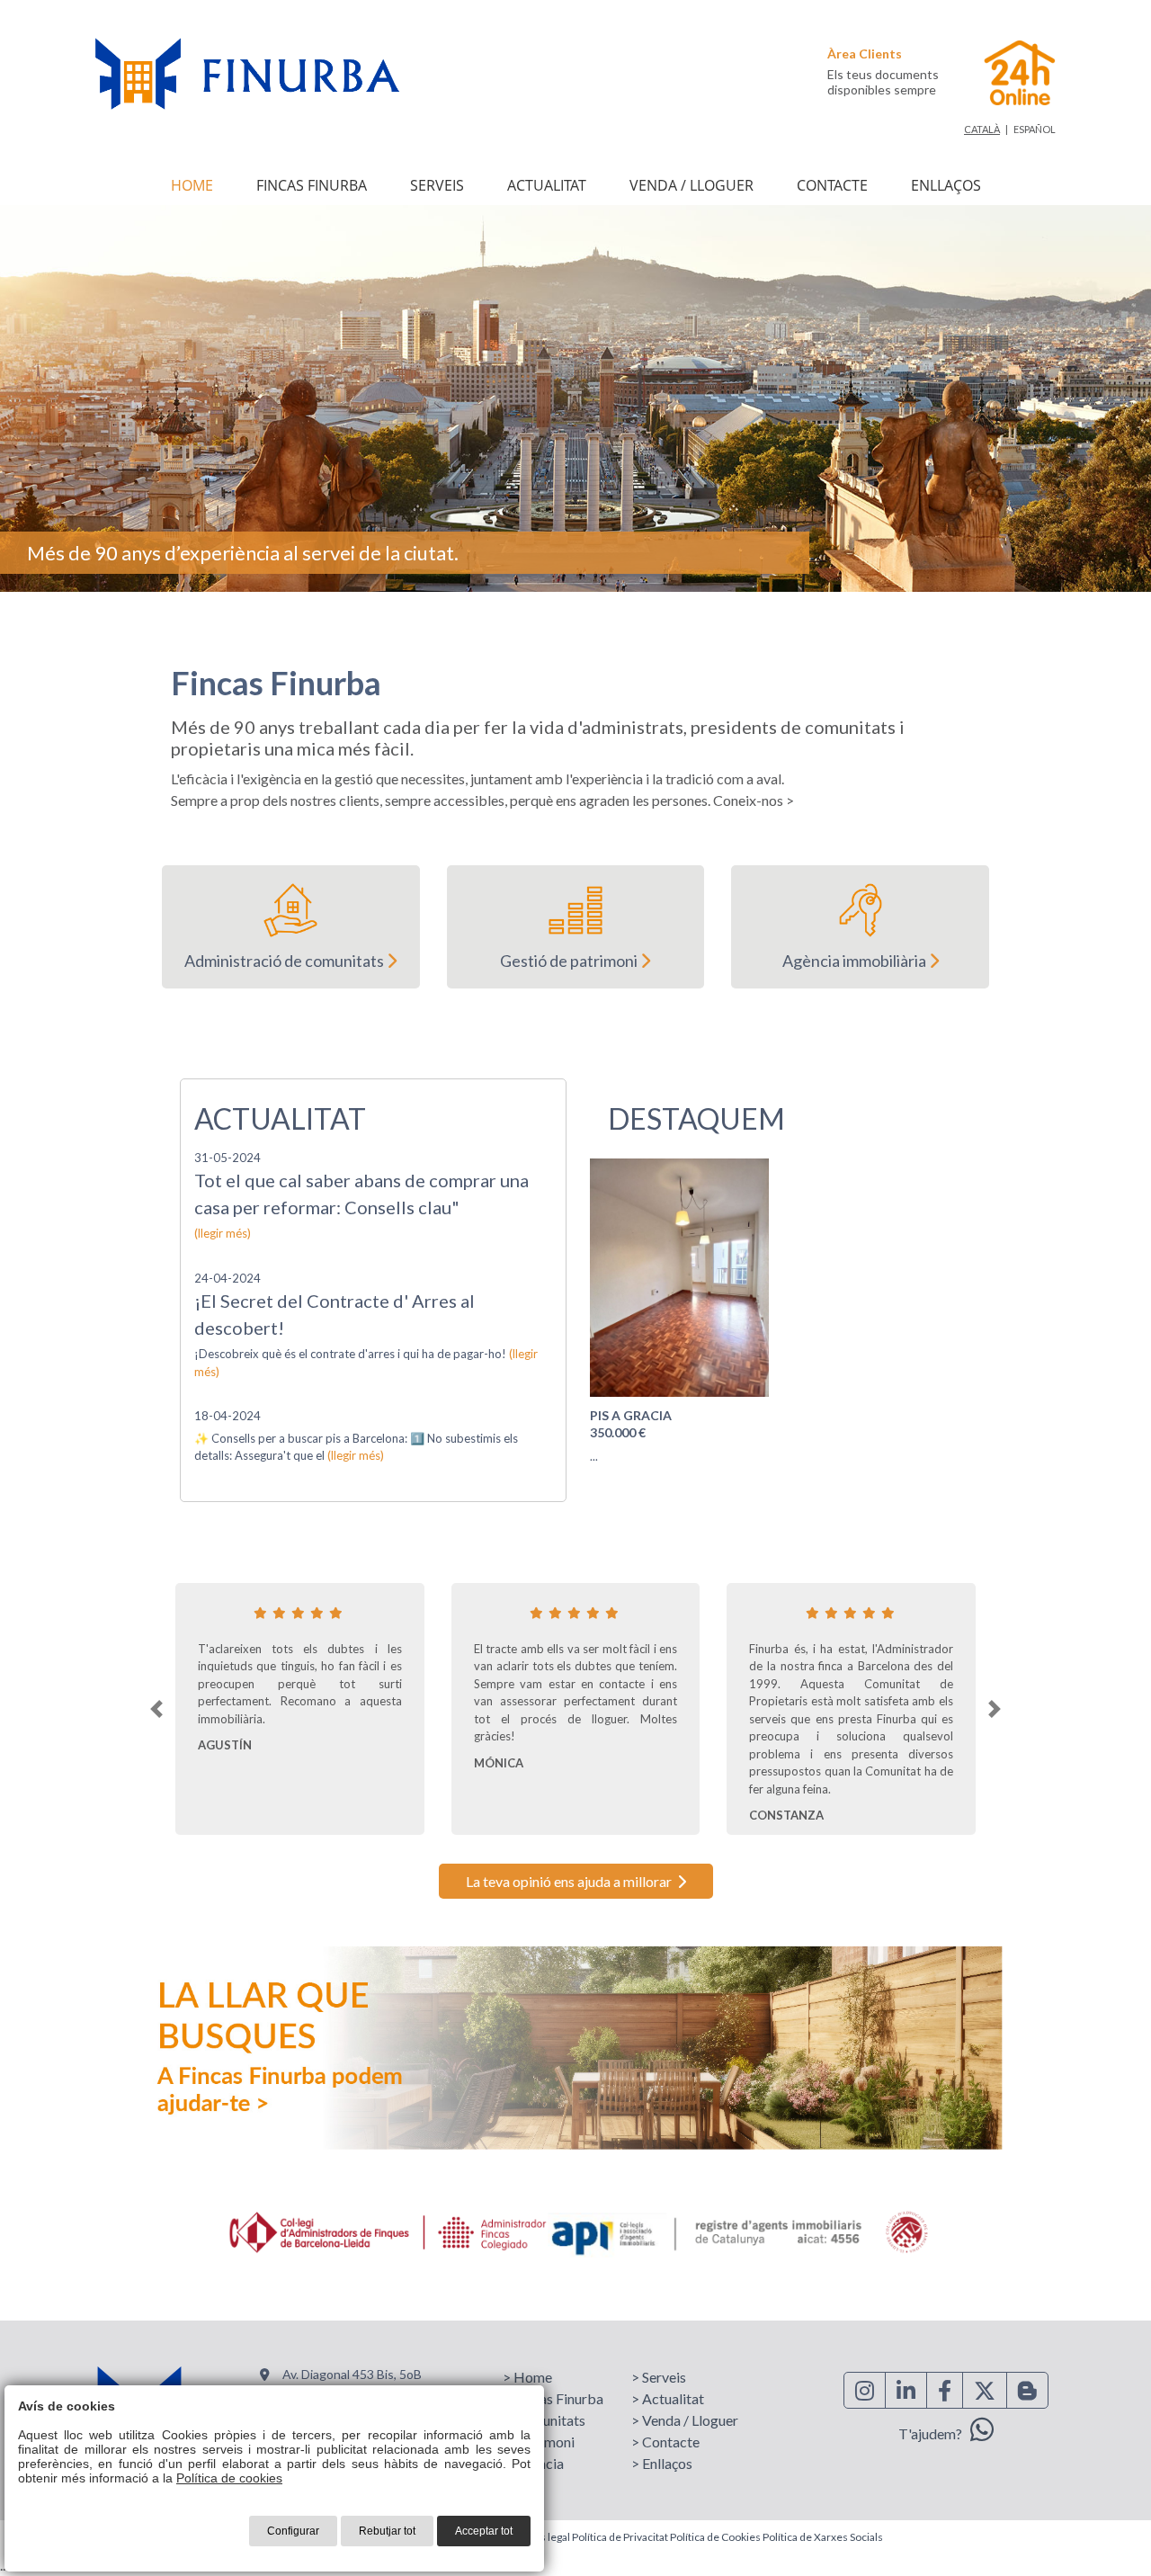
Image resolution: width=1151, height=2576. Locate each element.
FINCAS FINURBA (312, 185)
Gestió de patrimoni (570, 961)
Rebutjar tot (387, 2531)
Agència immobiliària (856, 961)
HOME (192, 185)
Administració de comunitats (286, 961)
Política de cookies (229, 2478)
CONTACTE (832, 185)
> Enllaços (662, 2463)
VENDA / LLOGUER (691, 185)
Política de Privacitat (620, 2537)
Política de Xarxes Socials (823, 2537)
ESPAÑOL (1035, 129)
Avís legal (548, 2537)
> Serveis (659, 2377)
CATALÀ (982, 129)
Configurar (293, 2531)
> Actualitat (668, 2398)
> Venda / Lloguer (685, 2420)
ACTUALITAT (547, 185)
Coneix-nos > (754, 800)
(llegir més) (223, 1233)
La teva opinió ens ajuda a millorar (571, 1881)
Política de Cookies (715, 2537)
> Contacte (665, 2442)
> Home (527, 2377)
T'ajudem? (934, 2433)
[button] (156, 1709)
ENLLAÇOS (946, 185)
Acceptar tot (484, 2531)
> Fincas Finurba (553, 2398)
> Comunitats (544, 2420)
